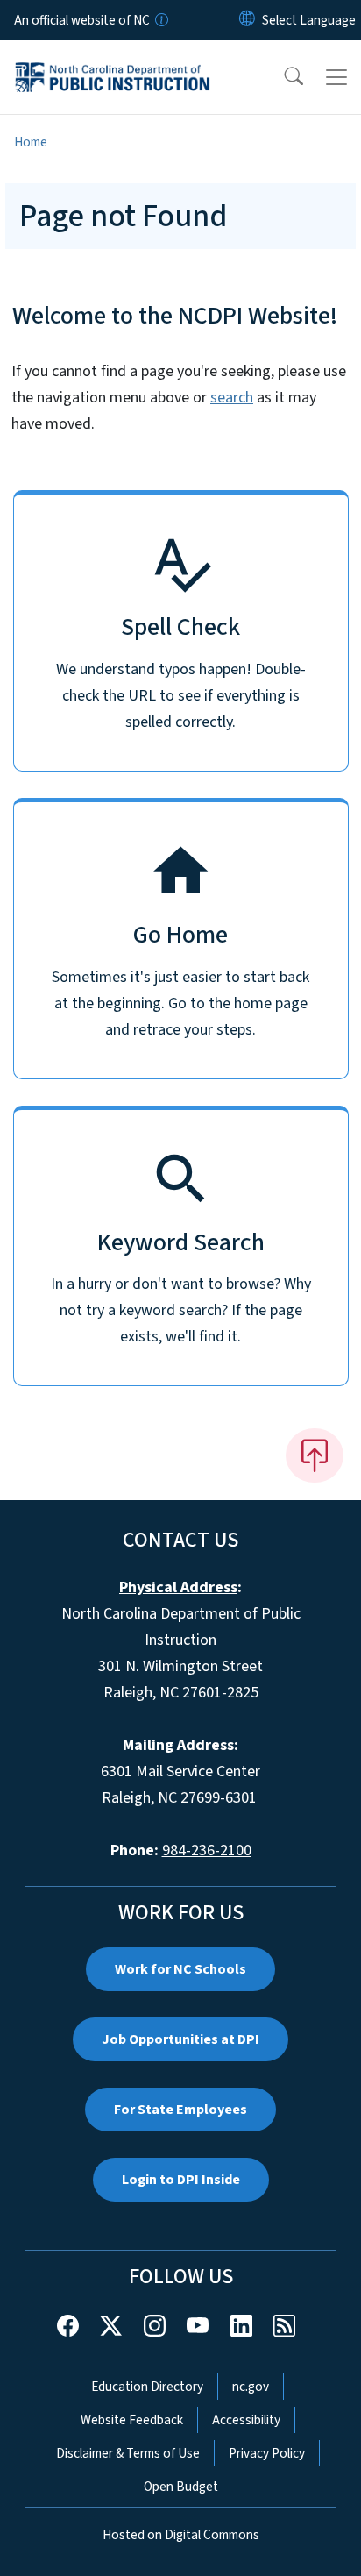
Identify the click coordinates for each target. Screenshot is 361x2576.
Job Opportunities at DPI (180, 2039)
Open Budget (181, 2487)
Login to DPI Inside (181, 2180)
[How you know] (160, 20)
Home (31, 142)
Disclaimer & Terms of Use (128, 2453)
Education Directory (147, 2387)
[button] (282, 77)
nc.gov (251, 2387)
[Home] (113, 60)
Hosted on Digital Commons (181, 2535)
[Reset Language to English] (247, 20)
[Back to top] (315, 1455)
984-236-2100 (207, 1850)
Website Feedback (132, 2420)
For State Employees (180, 2110)
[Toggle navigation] (336, 77)
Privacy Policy (267, 2453)
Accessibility (246, 2420)
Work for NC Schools (180, 1969)
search (232, 398)
